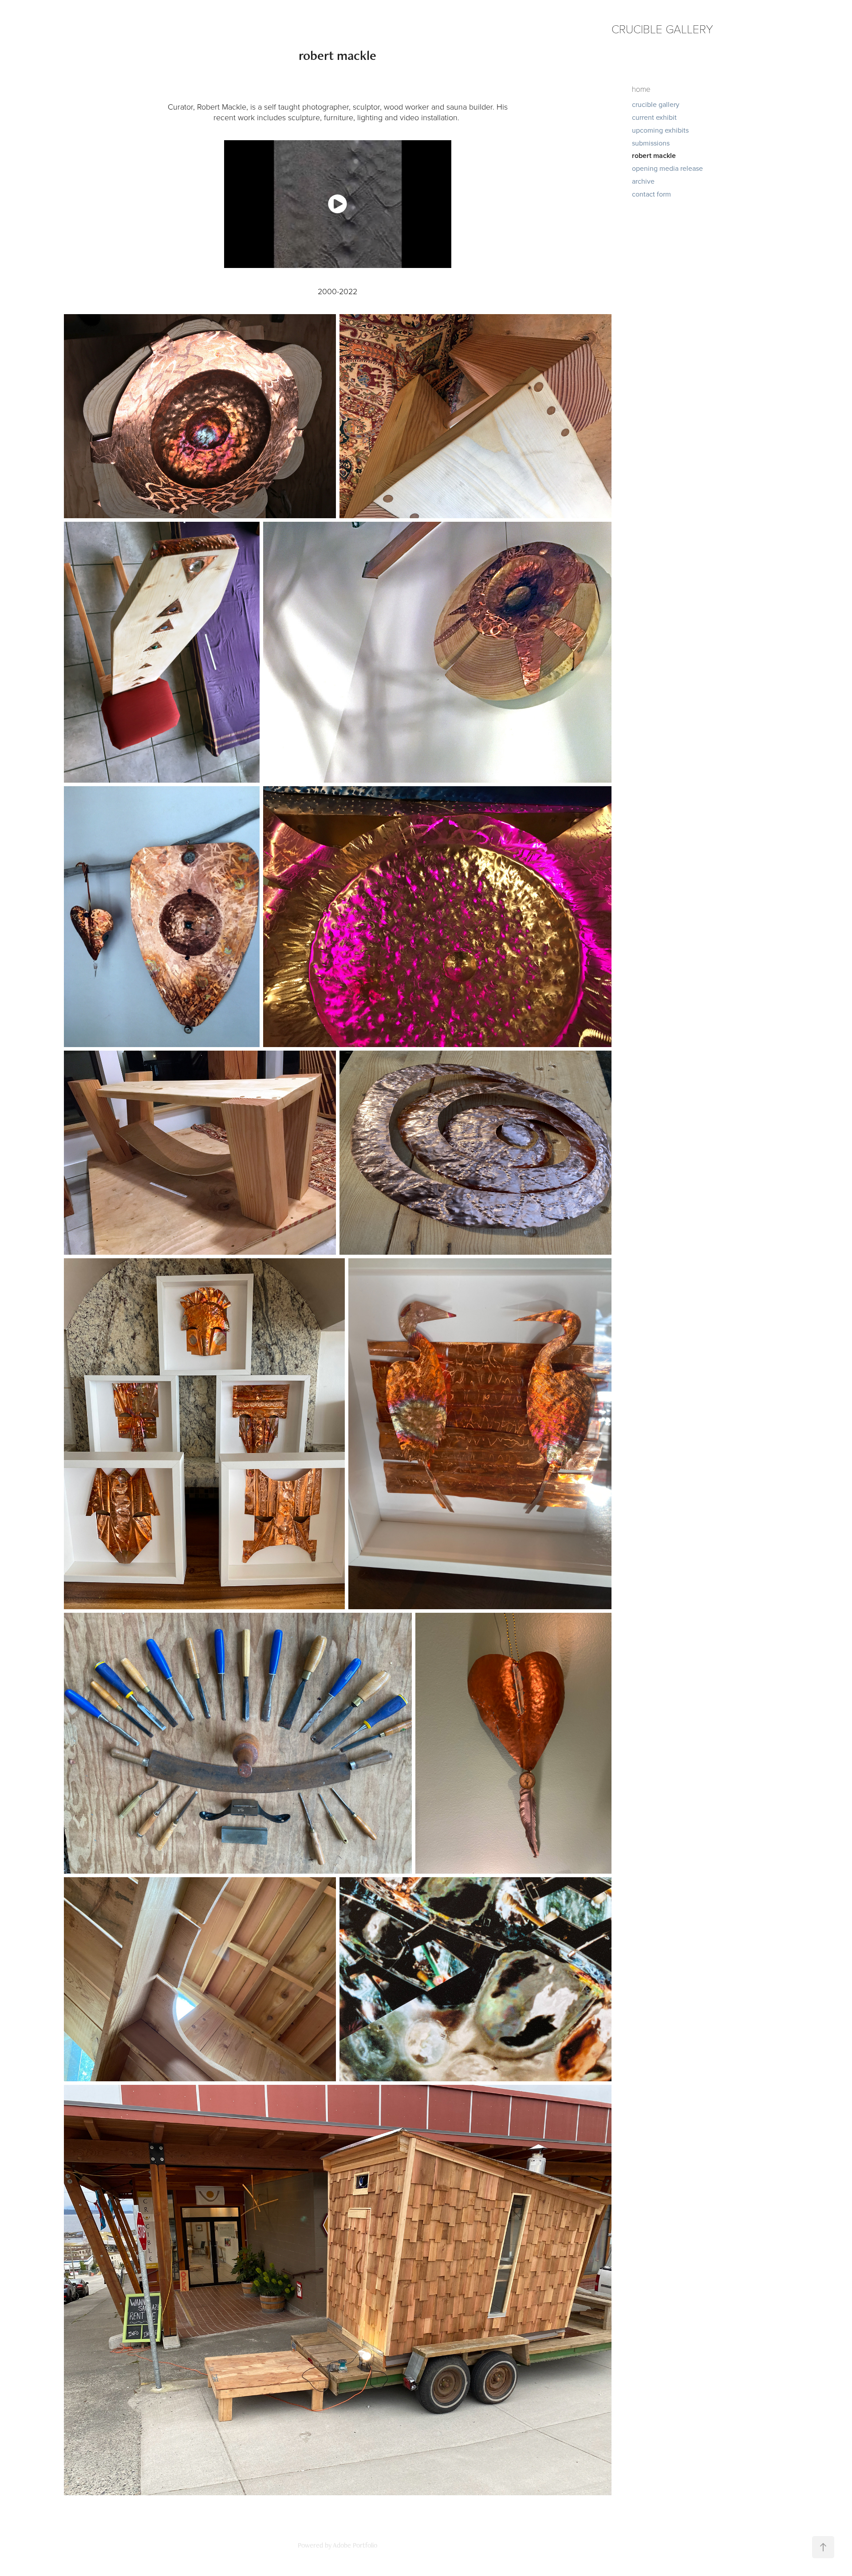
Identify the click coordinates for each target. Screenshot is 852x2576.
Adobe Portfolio (355, 2545)
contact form (651, 194)
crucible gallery (656, 104)
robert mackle (654, 156)
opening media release (667, 168)
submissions (651, 143)
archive (643, 181)
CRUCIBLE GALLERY (662, 29)
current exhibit (654, 117)
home (641, 89)
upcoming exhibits (660, 130)
